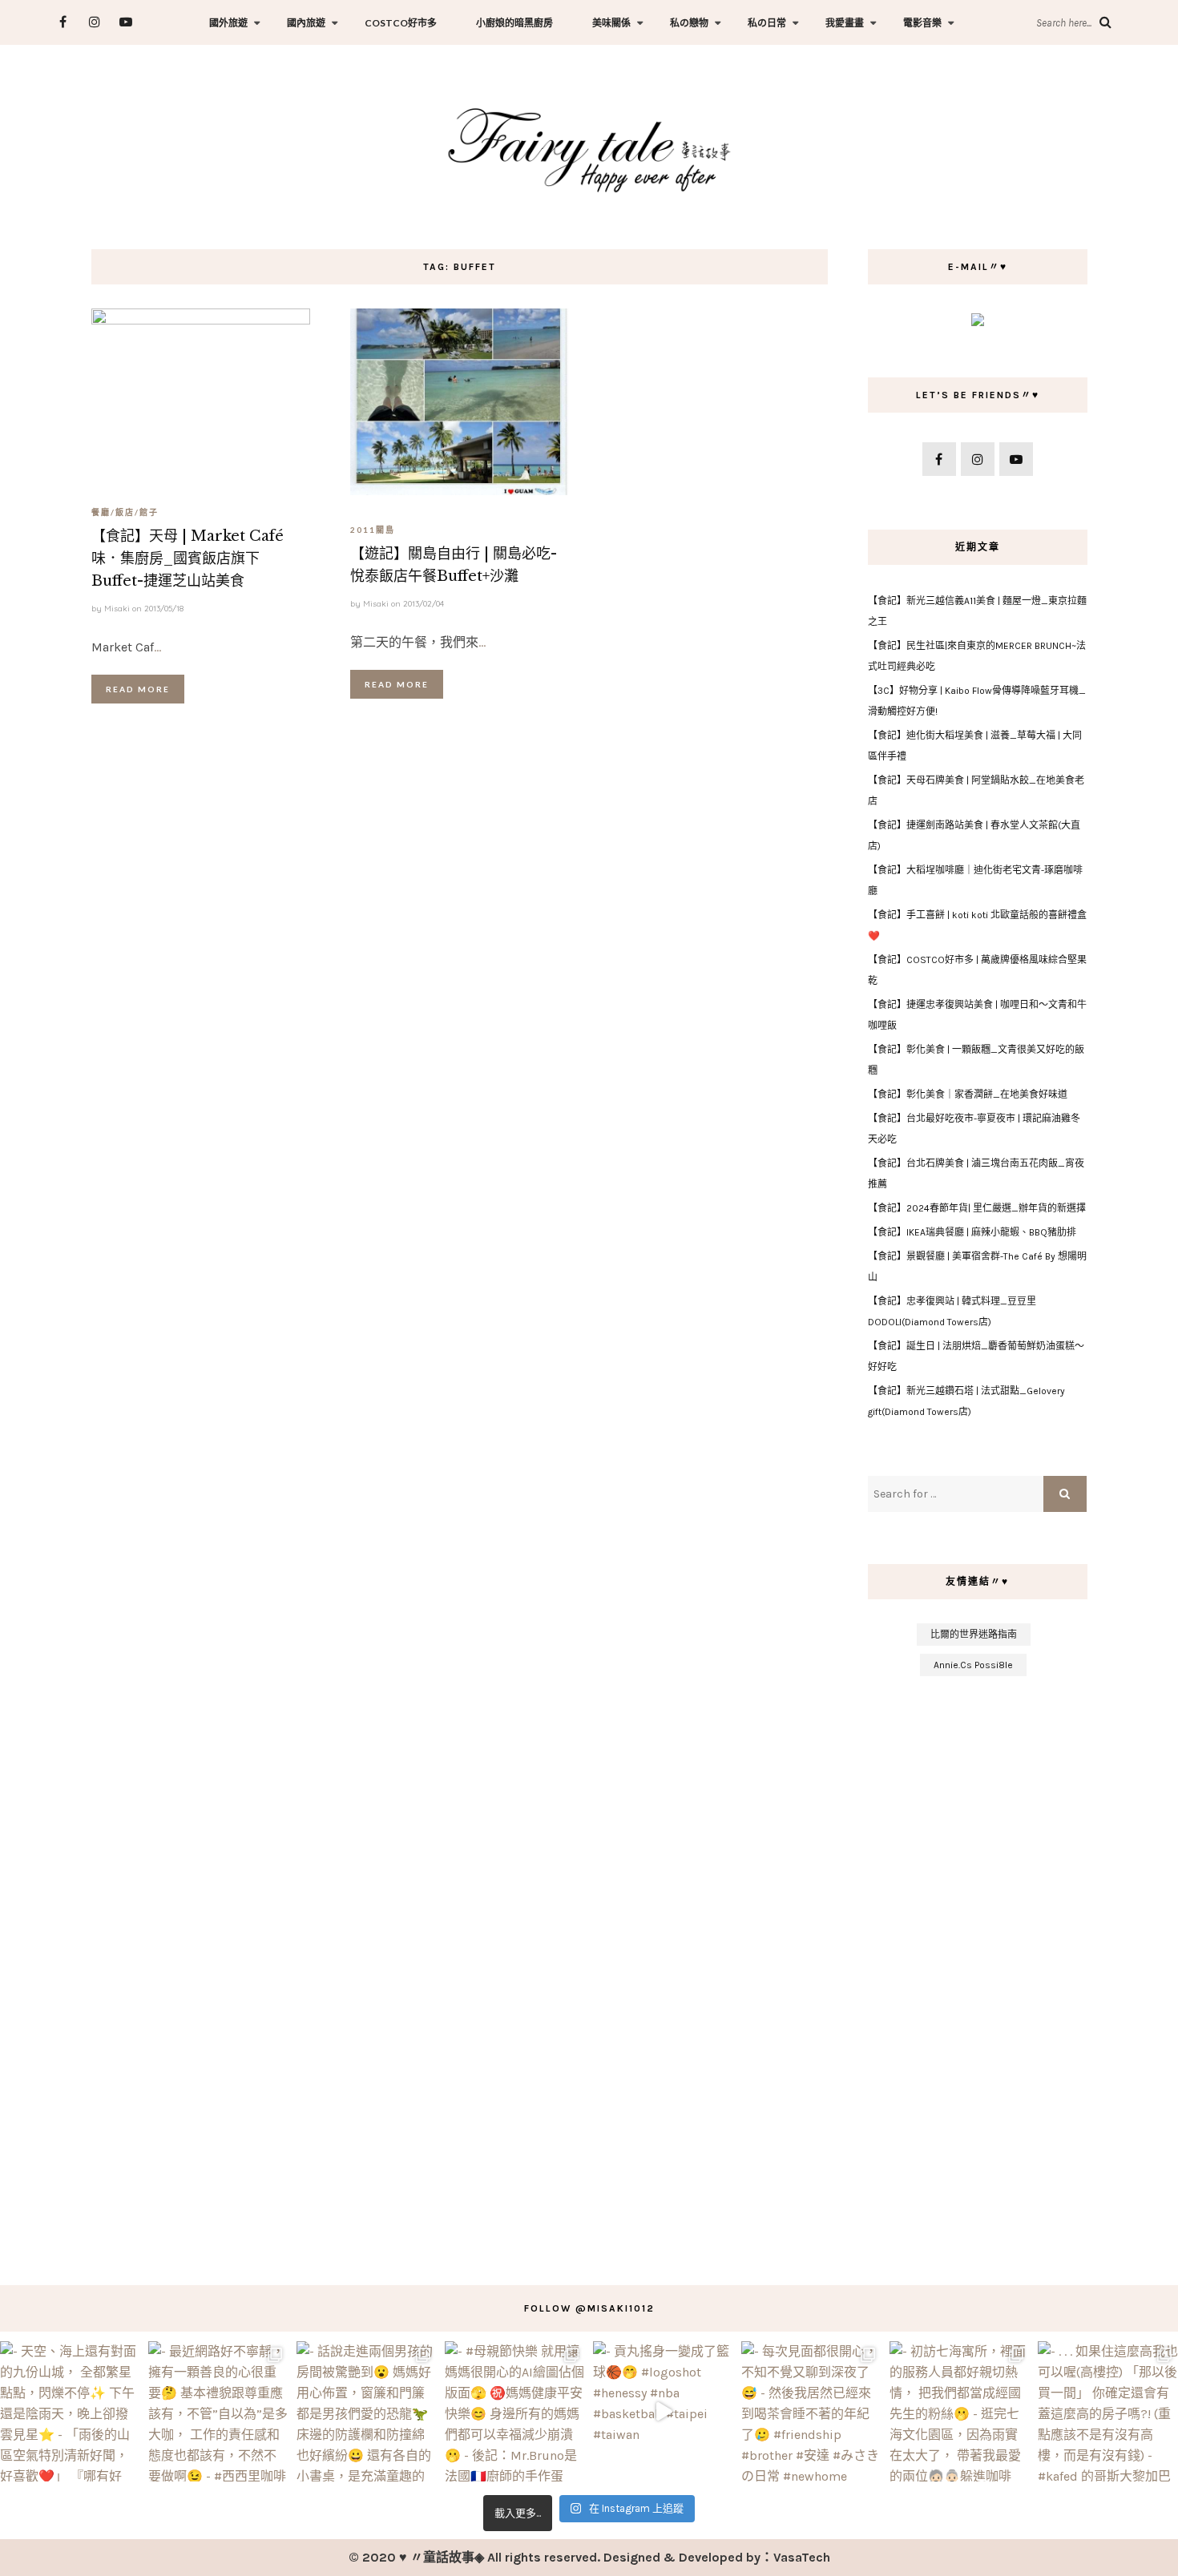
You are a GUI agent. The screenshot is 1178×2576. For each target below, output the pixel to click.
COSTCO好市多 (401, 23)
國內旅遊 (306, 23)
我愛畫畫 (845, 23)
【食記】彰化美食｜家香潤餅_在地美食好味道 (968, 1094)
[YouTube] (125, 22)
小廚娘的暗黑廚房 (514, 23)
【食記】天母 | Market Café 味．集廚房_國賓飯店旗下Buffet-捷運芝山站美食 (188, 558)
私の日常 (767, 23)
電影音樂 (922, 23)
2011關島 (373, 530)
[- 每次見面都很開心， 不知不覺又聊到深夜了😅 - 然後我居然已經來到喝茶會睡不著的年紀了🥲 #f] (811, 2411)
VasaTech (802, 2557)
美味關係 (611, 23)
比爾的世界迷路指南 (974, 1635)
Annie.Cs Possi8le (973, 1665)
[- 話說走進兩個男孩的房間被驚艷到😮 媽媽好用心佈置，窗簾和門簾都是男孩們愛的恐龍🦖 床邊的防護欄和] (367, 2411)
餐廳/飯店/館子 (125, 512)
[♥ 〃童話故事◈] (589, 148)
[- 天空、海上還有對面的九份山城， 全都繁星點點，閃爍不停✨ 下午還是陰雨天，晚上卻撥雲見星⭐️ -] (70, 2411)
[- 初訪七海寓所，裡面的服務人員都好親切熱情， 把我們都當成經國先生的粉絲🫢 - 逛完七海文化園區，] (960, 2411)
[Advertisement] (977, 1973)
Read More (138, 689)
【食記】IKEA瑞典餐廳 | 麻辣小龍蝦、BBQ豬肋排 (972, 1232)
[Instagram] (94, 22)
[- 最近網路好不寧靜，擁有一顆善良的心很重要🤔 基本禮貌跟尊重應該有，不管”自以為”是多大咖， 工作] (218, 2411)
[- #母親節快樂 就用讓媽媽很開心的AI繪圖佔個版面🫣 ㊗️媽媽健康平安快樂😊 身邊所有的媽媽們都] (515, 2411)
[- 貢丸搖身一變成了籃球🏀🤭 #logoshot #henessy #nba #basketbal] (663, 2411)
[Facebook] (63, 22)
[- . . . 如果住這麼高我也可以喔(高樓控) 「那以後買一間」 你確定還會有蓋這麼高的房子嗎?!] (1108, 2411)
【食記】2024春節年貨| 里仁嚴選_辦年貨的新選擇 (977, 1208)
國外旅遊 (228, 23)
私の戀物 (689, 23)
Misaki (117, 609)
